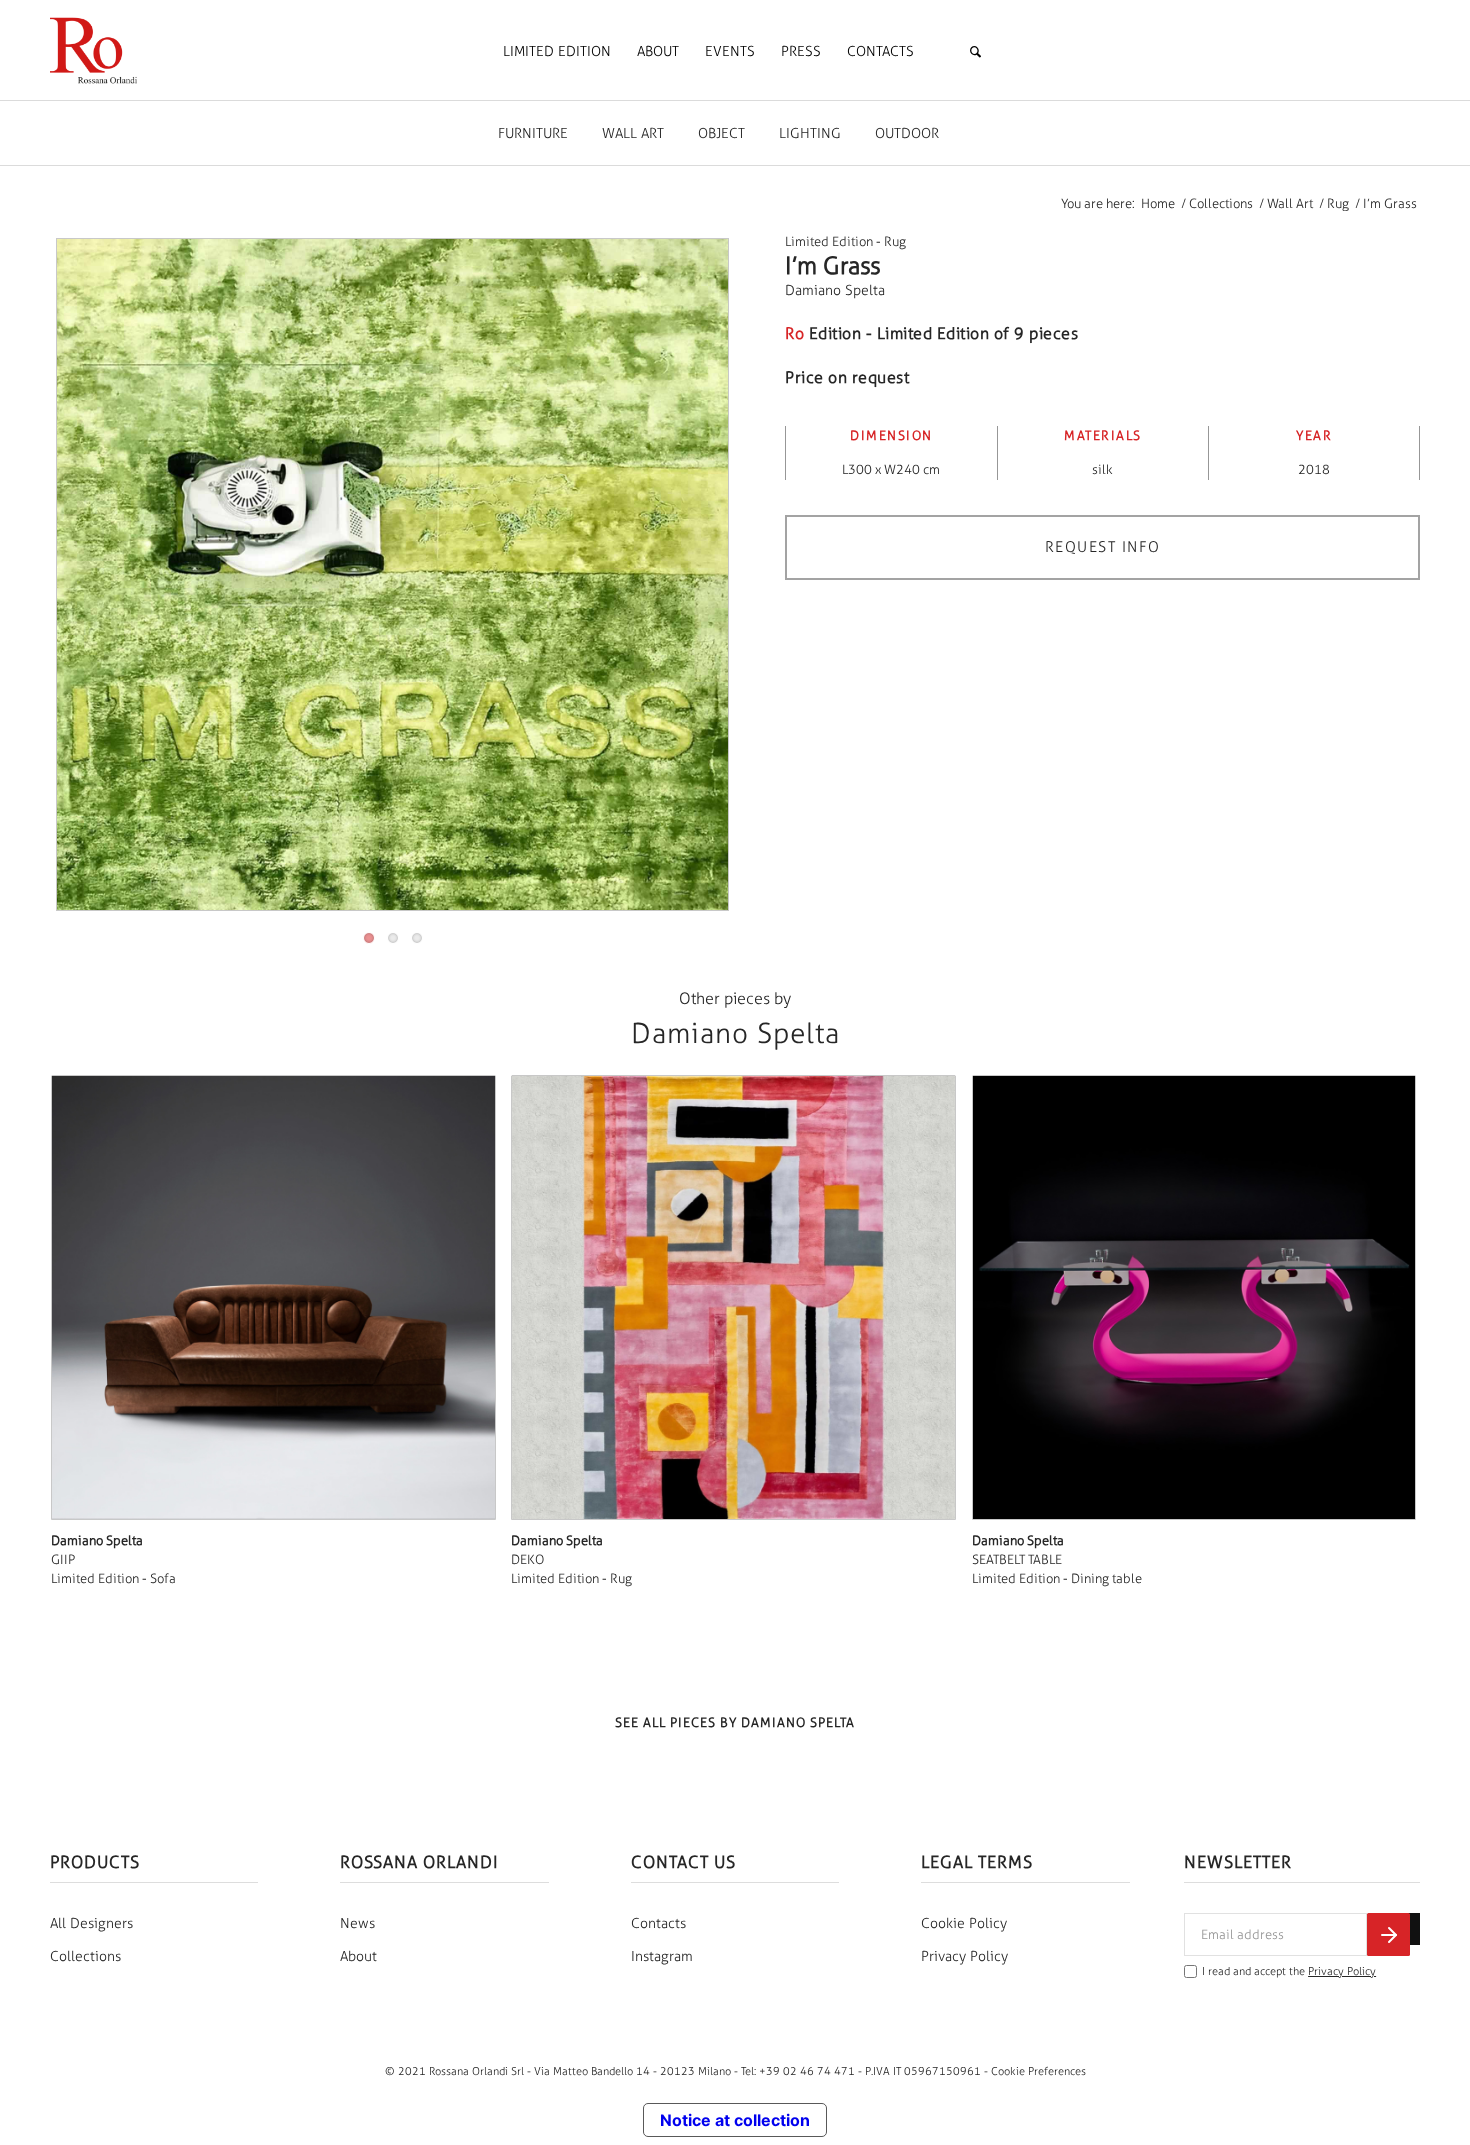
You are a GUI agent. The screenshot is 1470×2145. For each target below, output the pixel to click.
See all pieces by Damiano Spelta (735, 1722)
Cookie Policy (964, 1923)
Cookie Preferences (1038, 2071)
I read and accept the (1289, 1971)
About (358, 1956)
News (357, 1923)
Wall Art (633, 133)
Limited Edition (829, 241)
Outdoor (907, 133)
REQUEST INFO (1103, 547)
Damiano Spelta (835, 290)
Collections (85, 1956)
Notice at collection (735, 2120)
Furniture (533, 133)
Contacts (658, 1923)
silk (1102, 469)
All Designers (91, 1923)
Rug (895, 241)
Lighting (810, 133)
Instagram (662, 1956)
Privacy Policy (964, 1956)
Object (721, 133)
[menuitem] (557, 52)
